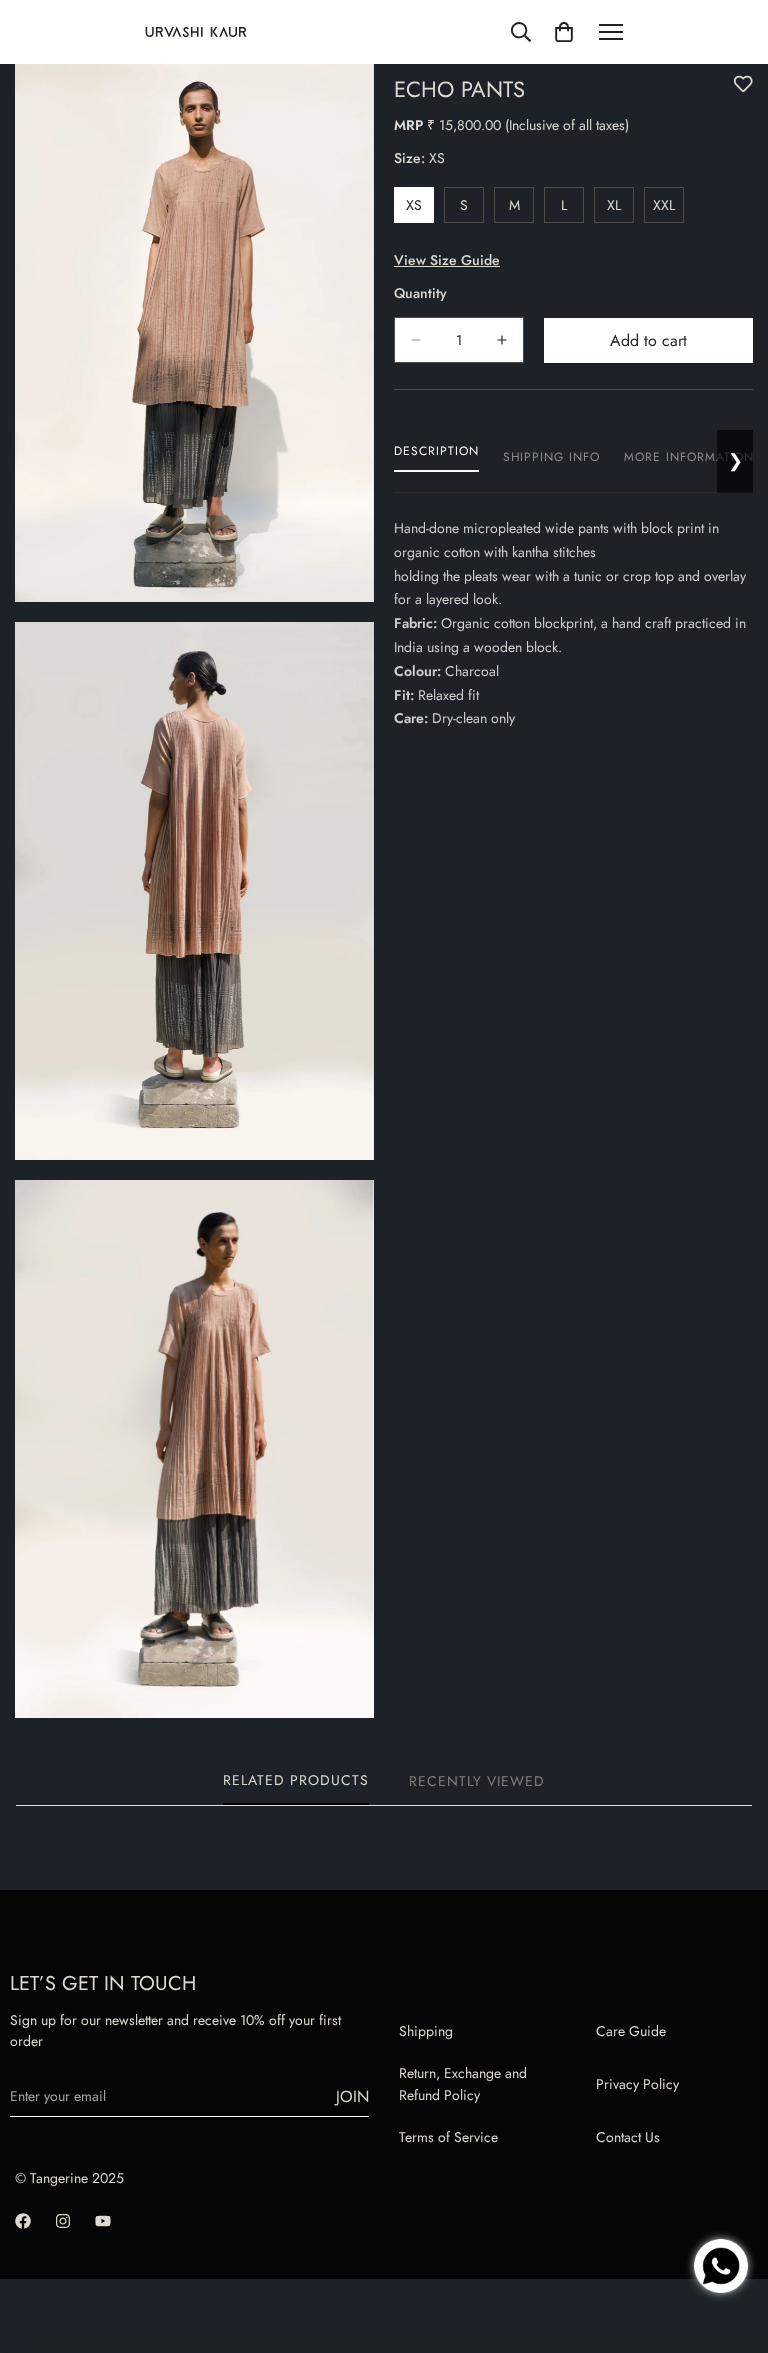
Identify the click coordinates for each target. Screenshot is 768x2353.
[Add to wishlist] (743, 84)
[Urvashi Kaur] (196, 32)
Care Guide (631, 2031)
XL (620, 209)
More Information (689, 457)
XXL (668, 209)
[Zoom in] (341, 106)
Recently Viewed (477, 1781)
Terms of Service (448, 2137)
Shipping (426, 2031)
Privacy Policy (637, 2084)
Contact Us (628, 2137)
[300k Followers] (23, 2221)
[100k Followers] (63, 2221)
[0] (564, 32)
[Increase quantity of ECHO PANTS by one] (502, 340)
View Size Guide (447, 260)
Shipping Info (551, 457)
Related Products (296, 1780)
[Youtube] (103, 2221)
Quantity (420, 293)
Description (436, 451)
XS (420, 209)
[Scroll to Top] (729, 2200)
